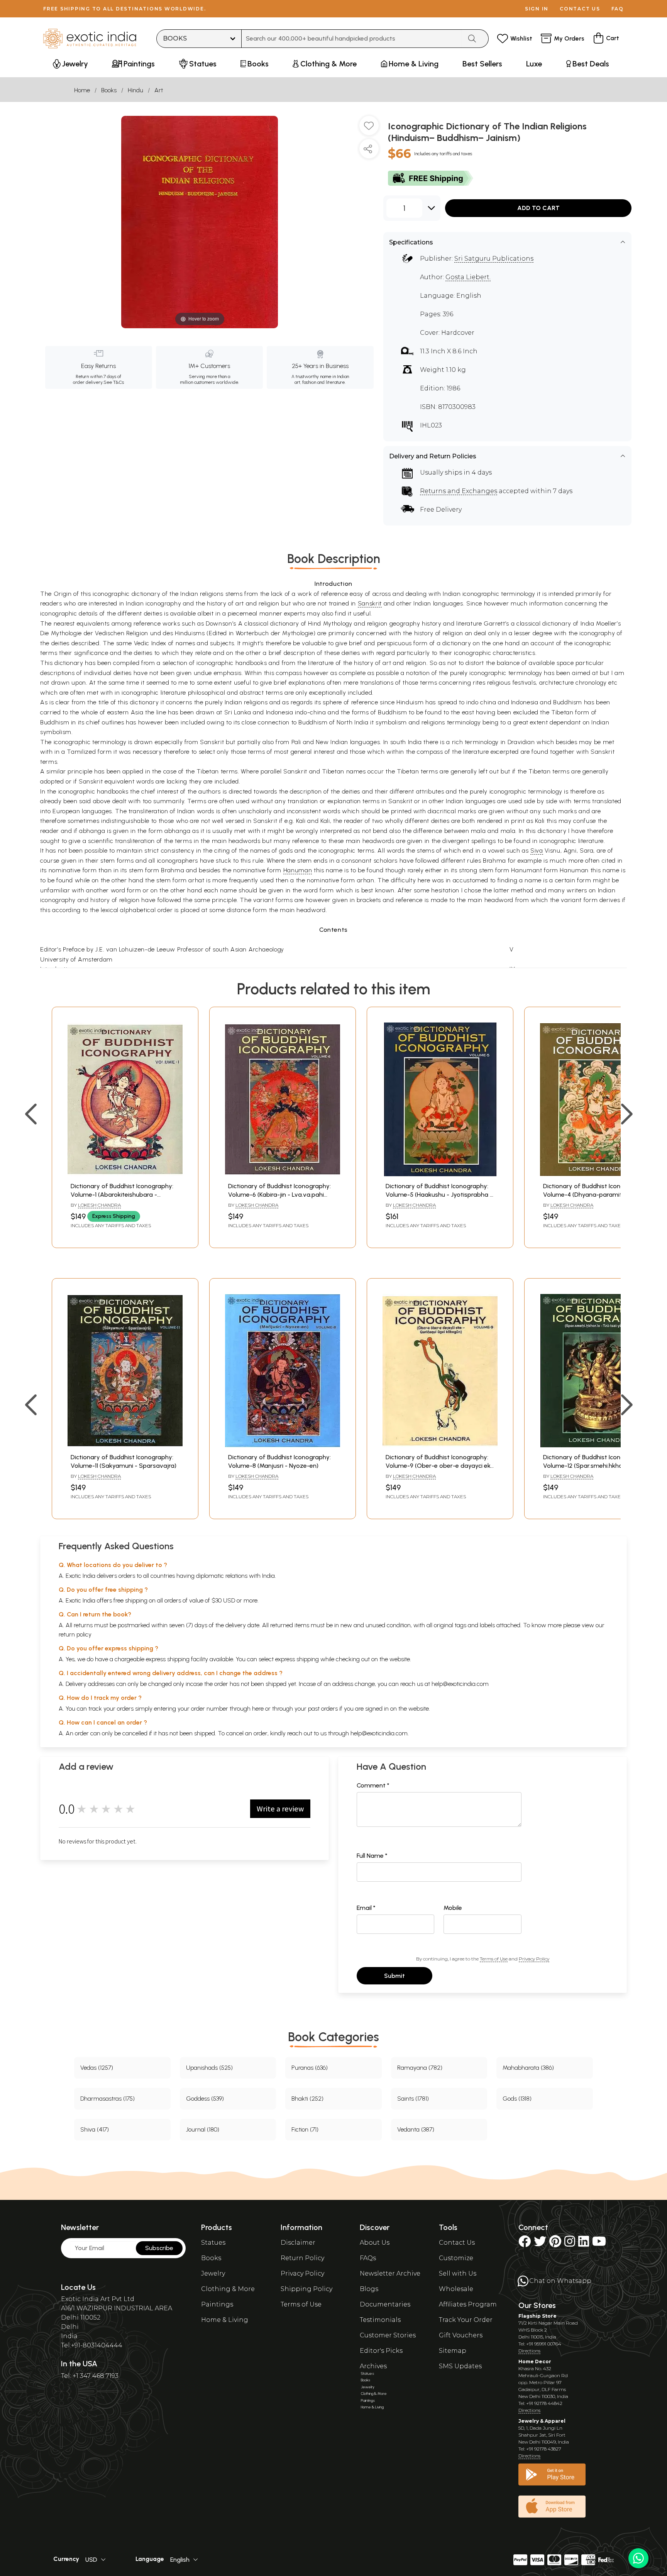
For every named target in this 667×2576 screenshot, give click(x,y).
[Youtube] (599, 2244)
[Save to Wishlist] (369, 129)
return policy (75, 1634)
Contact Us (457, 2243)
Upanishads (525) (209, 2068)
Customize (456, 2258)
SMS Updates (460, 2366)
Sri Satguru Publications (494, 259)
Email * (366, 1908)
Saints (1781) (413, 2099)
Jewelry (213, 2273)
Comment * (373, 1785)
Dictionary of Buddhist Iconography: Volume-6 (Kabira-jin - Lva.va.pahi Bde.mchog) (279, 1195)
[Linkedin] (584, 2244)
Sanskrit (370, 603)
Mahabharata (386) (528, 2068)
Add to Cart (538, 208)
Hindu (135, 90)
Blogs (369, 2289)
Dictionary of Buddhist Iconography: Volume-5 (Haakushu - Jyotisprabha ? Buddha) (439, 1195)
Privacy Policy (534, 1959)
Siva (537, 850)
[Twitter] (540, 2244)
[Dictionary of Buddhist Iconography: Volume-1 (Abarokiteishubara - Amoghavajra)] (125, 1174)
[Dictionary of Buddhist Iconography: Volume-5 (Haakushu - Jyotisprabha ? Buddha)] (440, 1174)
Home (82, 90)
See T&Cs (114, 382)
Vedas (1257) (97, 2068)
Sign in (537, 9)
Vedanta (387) (416, 2129)
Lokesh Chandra (99, 1205)
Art (159, 90)
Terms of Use (494, 1959)
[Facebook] (525, 2244)
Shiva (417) (95, 2129)
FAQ (618, 9)
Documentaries (385, 2304)
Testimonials (380, 2320)
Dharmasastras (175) (107, 2099)
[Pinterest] (555, 2244)
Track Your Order (466, 2320)
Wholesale (456, 2289)
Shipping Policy (306, 2289)
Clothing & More (228, 2289)
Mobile (453, 1908)
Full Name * (372, 1856)
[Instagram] (570, 2244)
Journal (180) (203, 2129)
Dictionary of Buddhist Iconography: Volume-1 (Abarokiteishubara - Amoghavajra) (122, 1195)
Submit (394, 1976)
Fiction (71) (305, 2129)
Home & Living (225, 2320)
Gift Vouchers (461, 2335)
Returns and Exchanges (459, 491)
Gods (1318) (517, 2099)
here (258, 1709)
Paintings (217, 2304)
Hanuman (298, 870)
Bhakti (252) (307, 2099)
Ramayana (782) (420, 2068)
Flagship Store (537, 2316)
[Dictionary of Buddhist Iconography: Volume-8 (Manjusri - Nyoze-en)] (283, 1445)
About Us (375, 2243)
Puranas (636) (310, 2068)
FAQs (368, 2258)
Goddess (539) (205, 2099)
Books (109, 90)
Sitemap (453, 2351)
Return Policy (302, 2258)
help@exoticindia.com (460, 1684)
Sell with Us (458, 2273)
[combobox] (352, 39)
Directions (529, 2351)
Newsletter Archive (390, 2273)
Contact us (580, 9)
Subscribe (159, 2248)
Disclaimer (298, 2243)
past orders (323, 1709)
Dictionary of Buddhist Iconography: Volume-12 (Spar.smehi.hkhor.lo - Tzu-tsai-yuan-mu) (597, 1466)
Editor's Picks (381, 2351)
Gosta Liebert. (468, 277)
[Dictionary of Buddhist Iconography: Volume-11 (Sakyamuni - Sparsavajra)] (125, 1445)
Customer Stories (388, 2335)
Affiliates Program (468, 2304)
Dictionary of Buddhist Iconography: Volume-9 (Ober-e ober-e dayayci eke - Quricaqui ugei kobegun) (440, 1466)
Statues (213, 2243)
